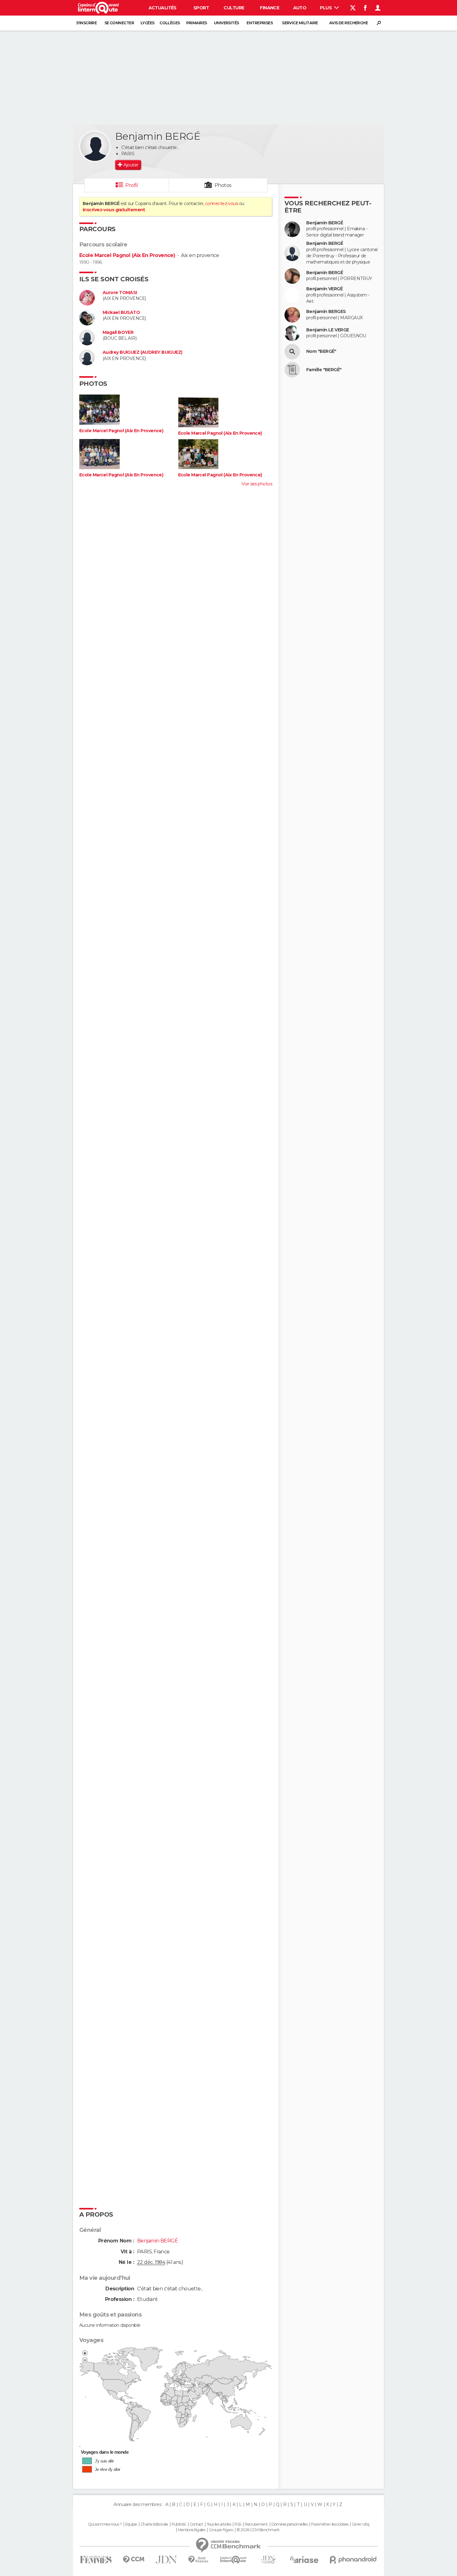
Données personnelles (290, 2524)
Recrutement (256, 2524)
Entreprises (260, 23)
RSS (238, 2524)
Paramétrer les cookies (330, 2524)
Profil (132, 185)
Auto (300, 8)
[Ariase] (304, 2560)
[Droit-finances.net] (198, 2560)
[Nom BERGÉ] (292, 352)
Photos (223, 185)
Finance (270, 8)
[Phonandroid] (353, 2560)
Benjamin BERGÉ (325, 223)
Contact (196, 2524)
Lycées (148, 23)
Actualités (163, 8)
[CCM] (134, 2560)
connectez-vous (222, 203)
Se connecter (119, 23)
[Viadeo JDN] (268, 2560)
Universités (226, 23)
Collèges (170, 23)
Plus (326, 8)
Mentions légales (192, 2530)
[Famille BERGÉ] (292, 370)
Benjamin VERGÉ (324, 289)
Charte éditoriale (154, 2524)
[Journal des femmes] (96, 2560)
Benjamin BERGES (326, 312)
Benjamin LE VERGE (328, 330)
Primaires (197, 23)
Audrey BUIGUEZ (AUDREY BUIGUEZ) (143, 352)
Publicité (179, 2524)
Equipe (131, 2524)
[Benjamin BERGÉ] (95, 146)
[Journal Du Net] (166, 2560)
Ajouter (131, 165)
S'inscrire (86, 23)
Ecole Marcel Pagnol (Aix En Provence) (127, 255)
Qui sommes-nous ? (105, 2524)
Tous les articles (219, 2524)
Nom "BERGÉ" (321, 351)
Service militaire (300, 23)
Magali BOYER (118, 332)
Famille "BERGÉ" (324, 370)
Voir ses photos (257, 484)
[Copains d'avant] (233, 2560)
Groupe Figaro (221, 2530)
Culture (234, 8)
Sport (201, 8)
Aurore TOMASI (120, 293)
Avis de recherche (349, 23)
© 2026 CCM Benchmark (258, 2530)
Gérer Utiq (360, 2524)
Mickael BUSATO (121, 313)
